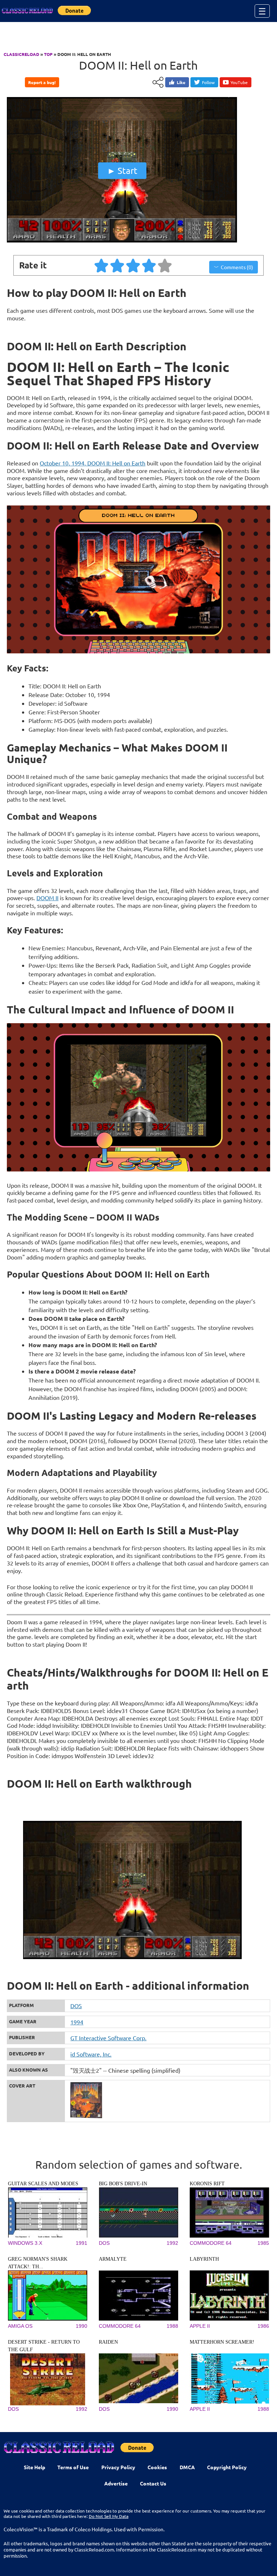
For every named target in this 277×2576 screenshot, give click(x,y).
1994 (77, 2022)
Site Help (34, 2467)
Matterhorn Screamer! (222, 2342)
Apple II (200, 2326)
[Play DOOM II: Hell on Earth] (122, 241)
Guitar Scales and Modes (43, 2184)
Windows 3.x (25, 2243)
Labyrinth (204, 2259)
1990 (82, 2326)
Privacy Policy (118, 2467)
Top (48, 54)
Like (181, 82)
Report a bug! (42, 82)
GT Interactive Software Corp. (108, 2038)
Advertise (116, 2483)
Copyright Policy (227, 2467)
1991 (82, 2243)
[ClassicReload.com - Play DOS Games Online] (27, 11)
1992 (172, 2243)
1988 (172, 2326)
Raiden (108, 2342)
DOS (76, 2006)
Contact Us (153, 2483)
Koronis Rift (207, 2184)
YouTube (239, 82)
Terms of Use (73, 2467)
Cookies (157, 2467)
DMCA (187, 2467)
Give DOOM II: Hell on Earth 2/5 (118, 265)
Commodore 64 (211, 2243)
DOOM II (47, 898)
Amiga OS (20, 2326)
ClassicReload (21, 54)
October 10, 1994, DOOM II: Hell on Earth (93, 463)
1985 (263, 2243)
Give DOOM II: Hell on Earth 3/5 (133, 265)
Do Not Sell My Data (109, 2516)
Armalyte (113, 2259)
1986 (263, 2326)
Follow (208, 82)
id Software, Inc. (91, 2054)
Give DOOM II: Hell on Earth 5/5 (165, 265)
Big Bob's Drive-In (123, 2184)
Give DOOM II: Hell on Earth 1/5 (102, 265)
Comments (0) (237, 267)
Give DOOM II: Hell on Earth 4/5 (149, 265)
